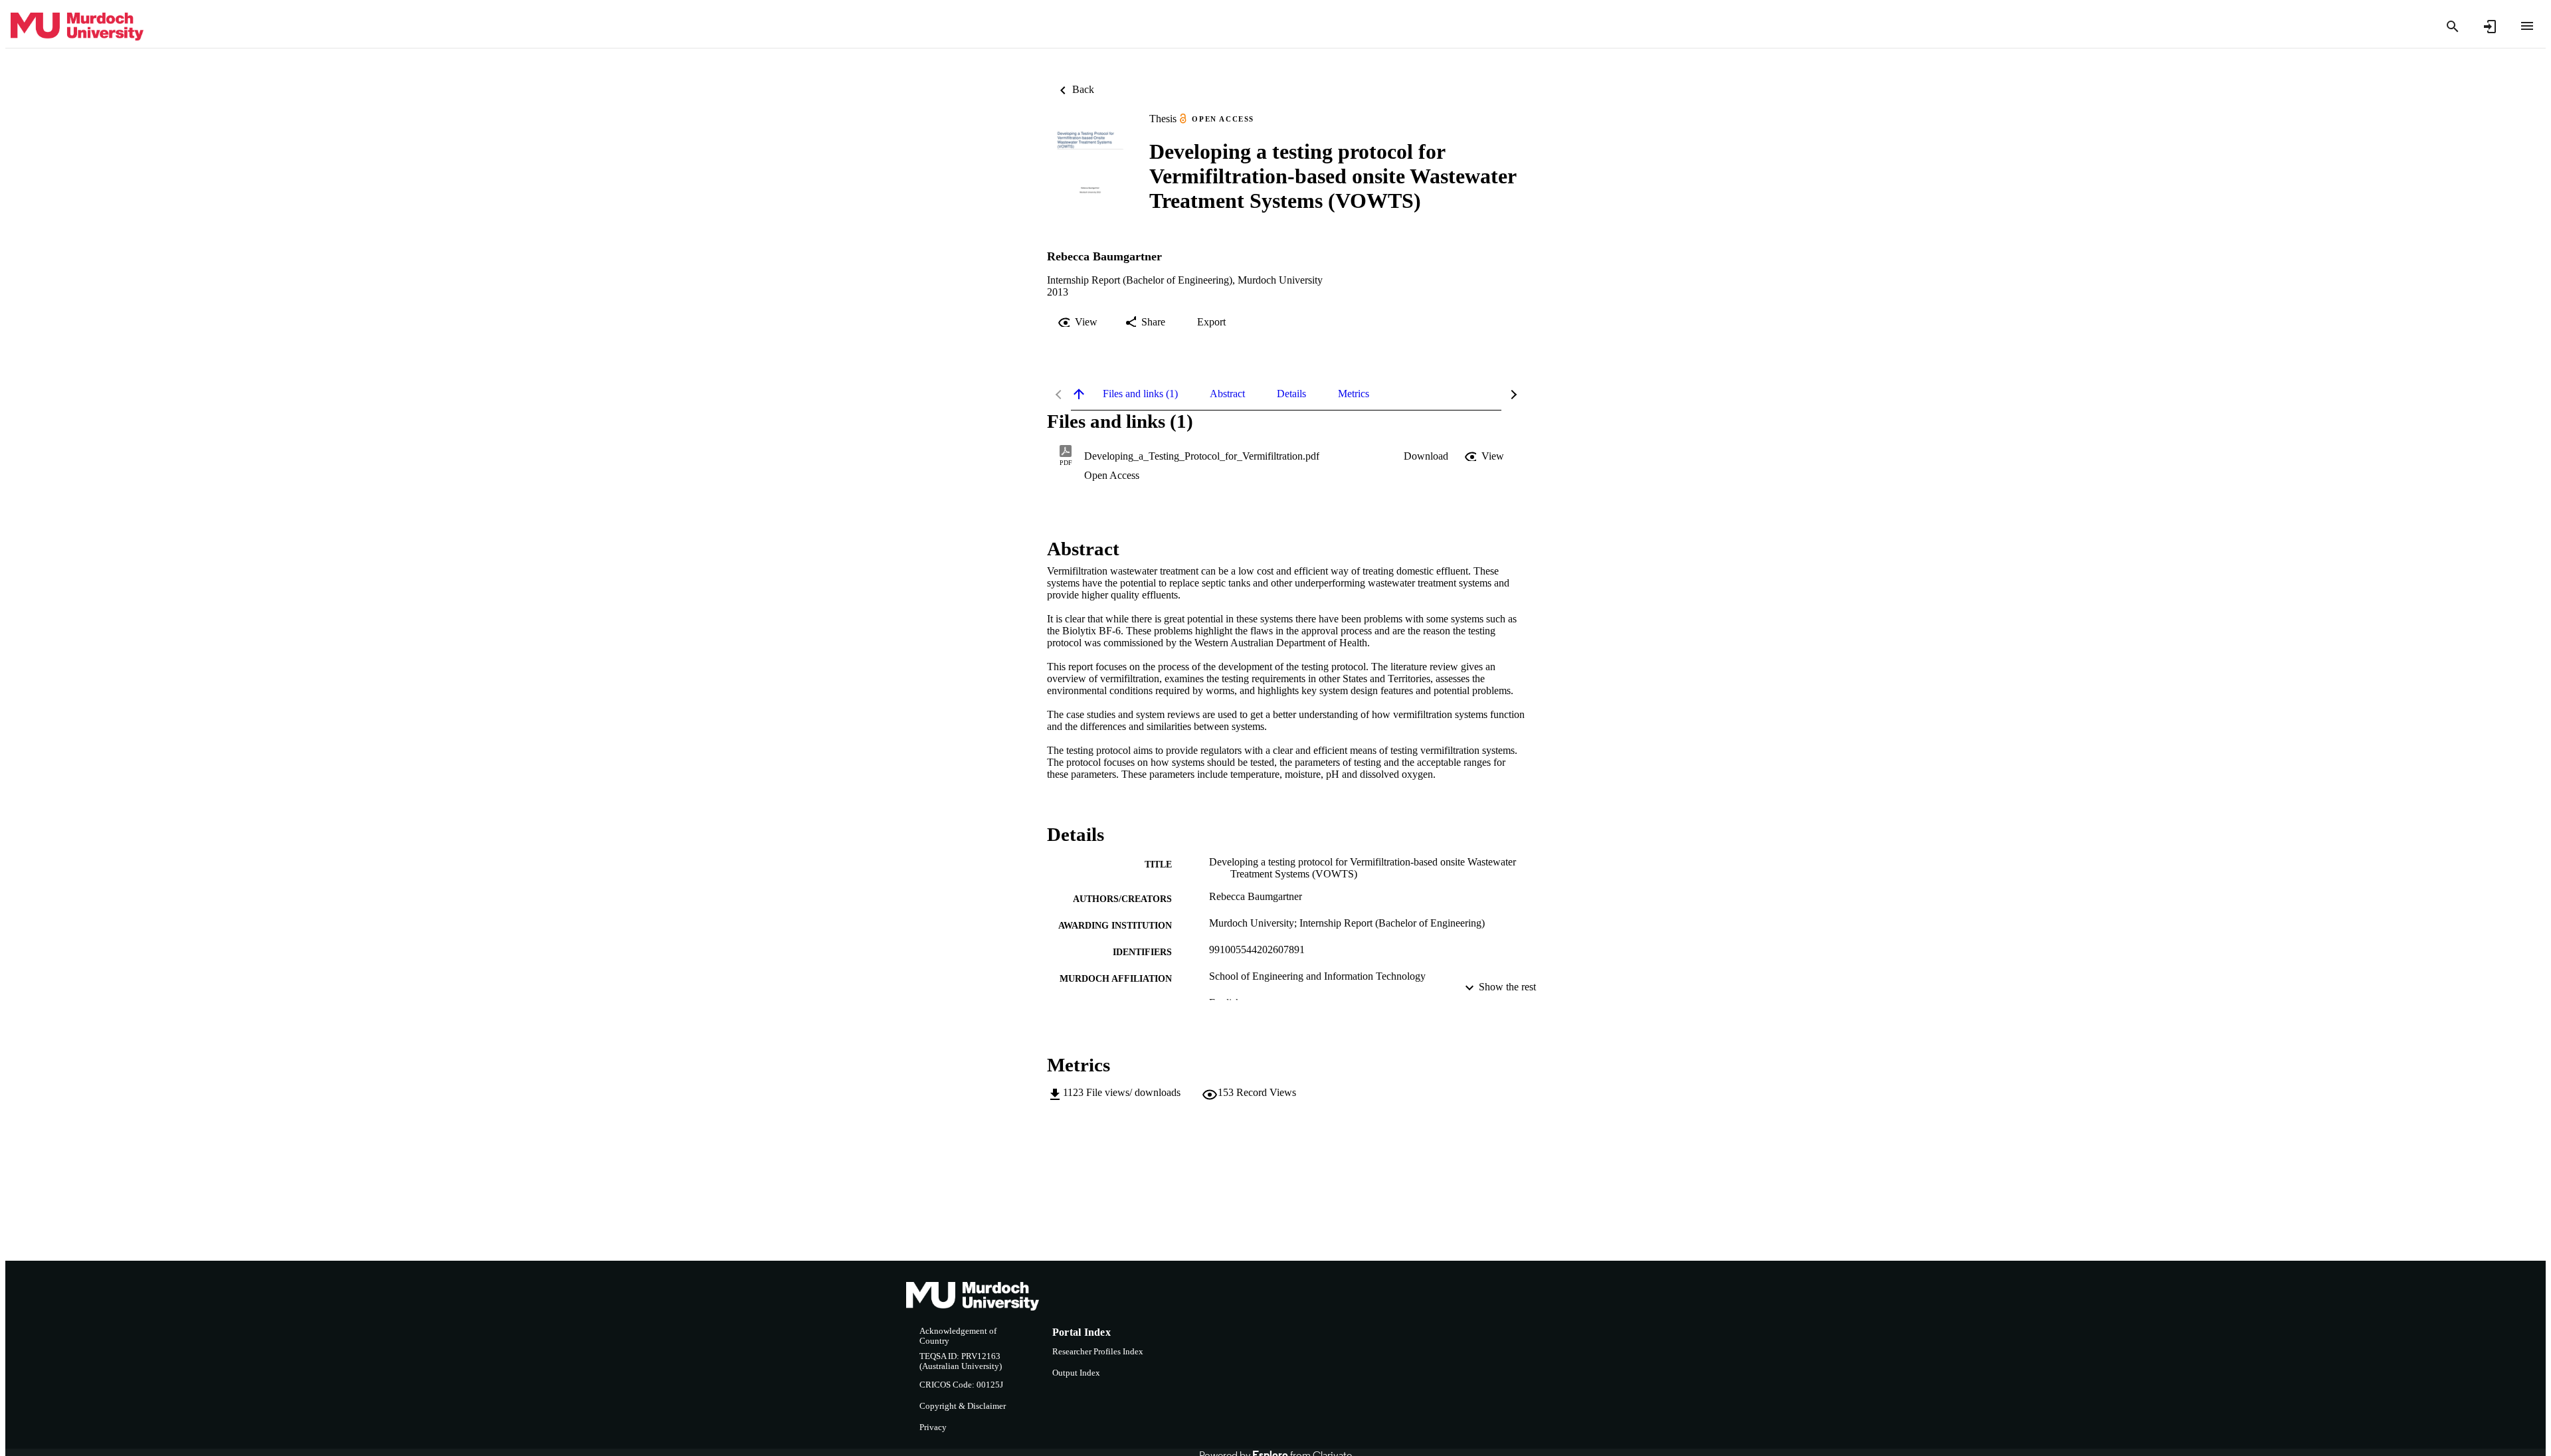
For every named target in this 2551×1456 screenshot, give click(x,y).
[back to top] (1079, 394)
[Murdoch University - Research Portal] (77, 27)
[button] (1426, 456)
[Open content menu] (2527, 26)
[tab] (1140, 394)
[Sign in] (2490, 27)
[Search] (2453, 27)
